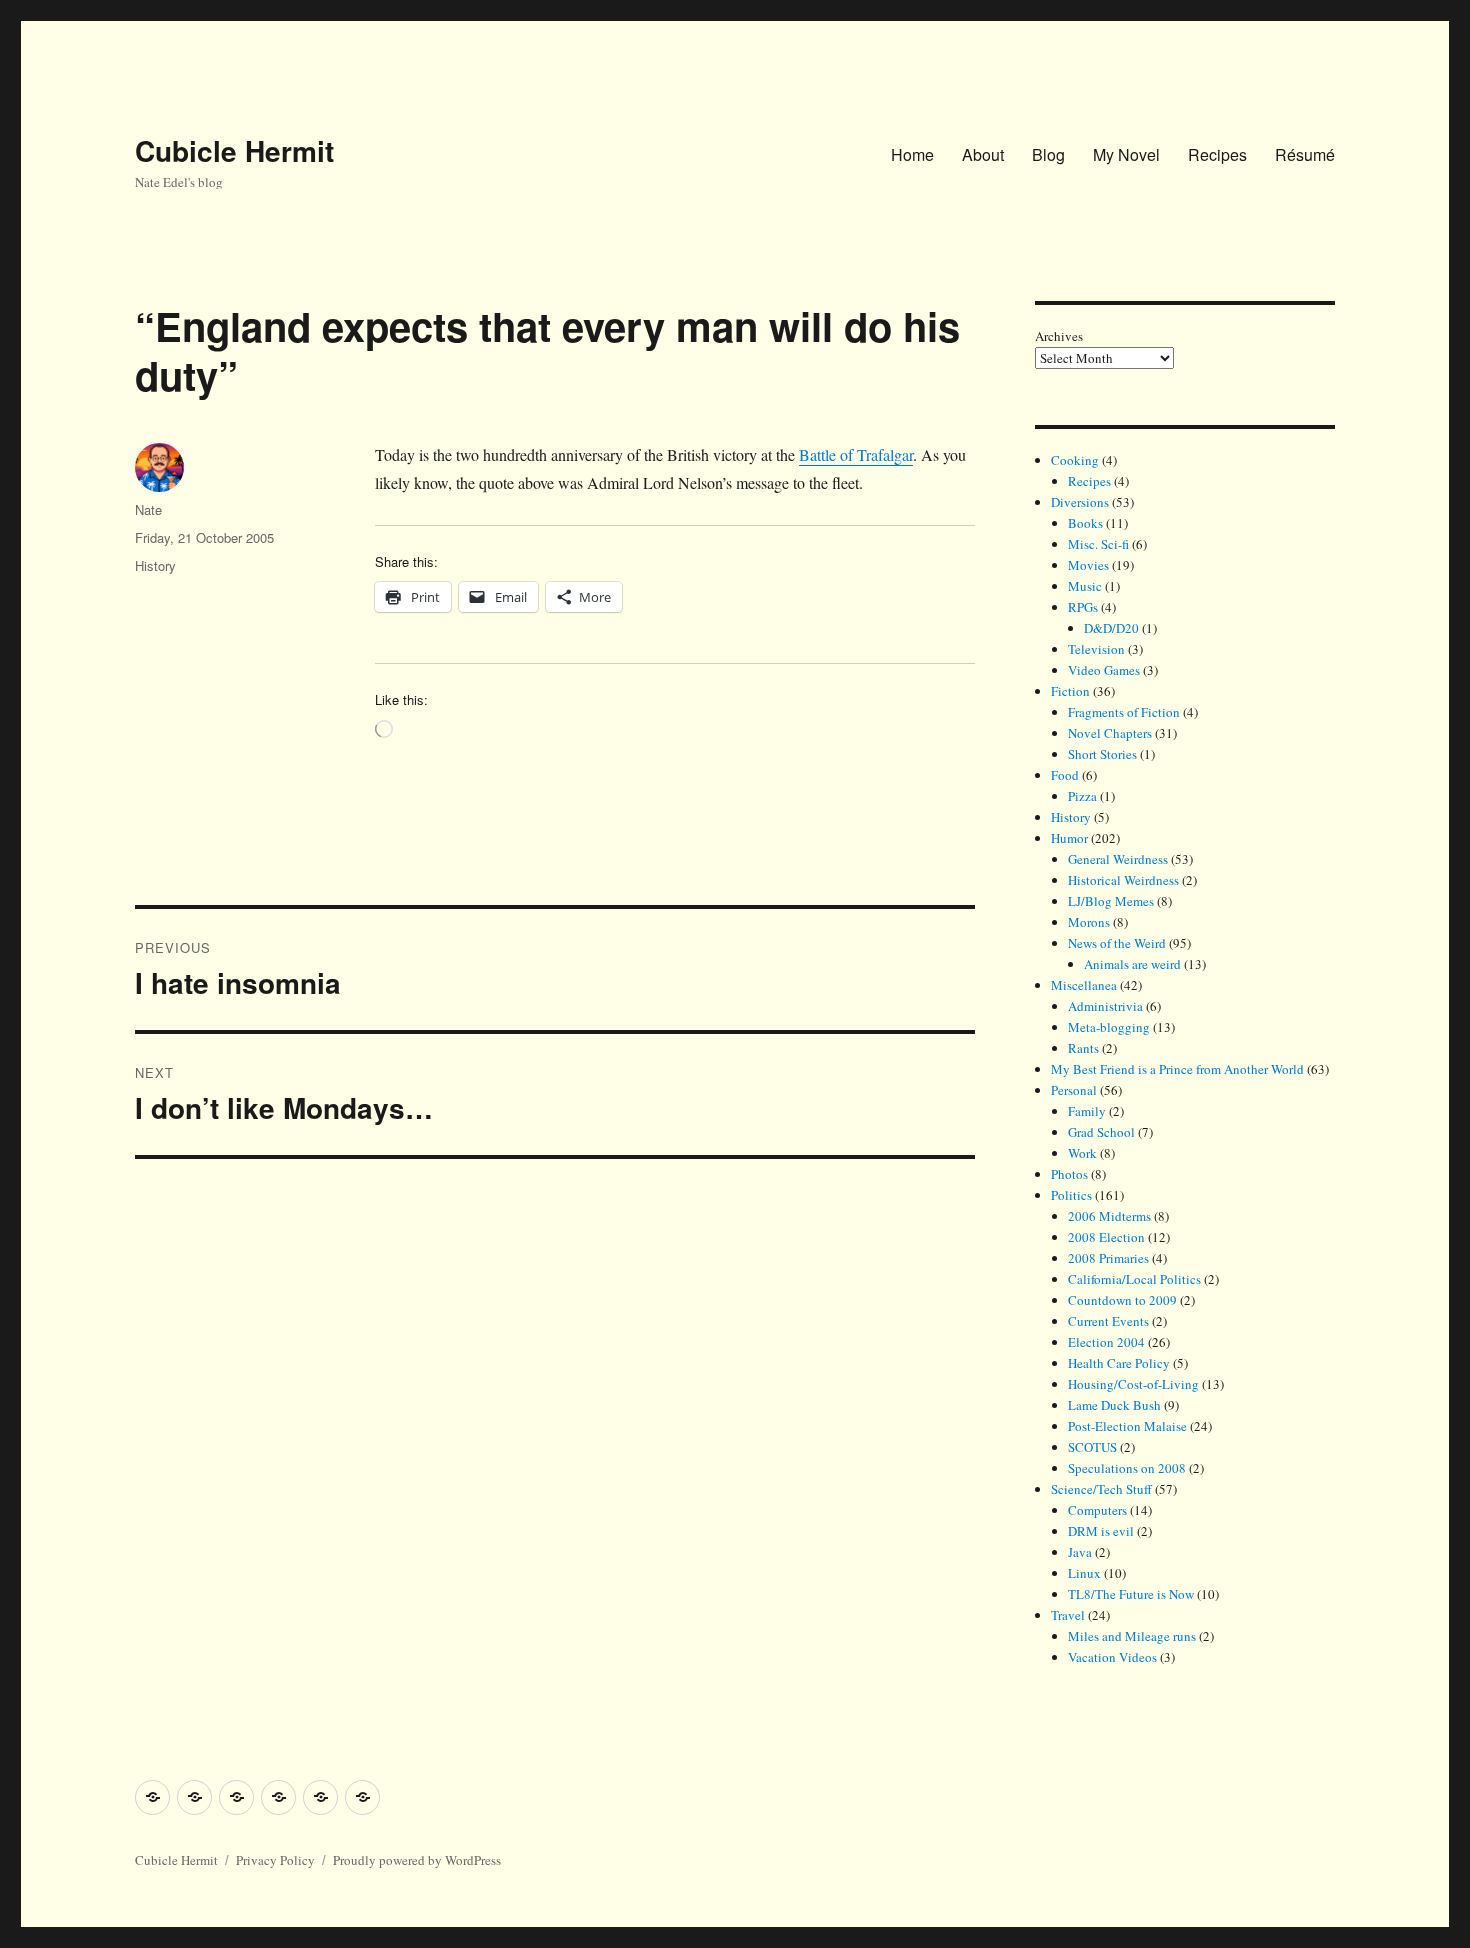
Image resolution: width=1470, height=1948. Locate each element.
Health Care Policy (1119, 1363)
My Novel (1126, 154)
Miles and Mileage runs (1132, 1636)
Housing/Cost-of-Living (1133, 1384)
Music (1085, 586)
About (983, 154)
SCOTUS (1092, 1447)
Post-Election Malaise (1127, 1426)
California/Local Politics (1134, 1279)
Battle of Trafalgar (856, 454)
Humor (1069, 838)
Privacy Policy (275, 1860)
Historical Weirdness (1123, 880)
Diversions (1080, 502)
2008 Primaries (1108, 1258)
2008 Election (1106, 1237)
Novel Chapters (1110, 733)
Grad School (1101, 1132)
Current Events (1108, 1321)
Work (1082, 1153)
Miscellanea (1084, 985)
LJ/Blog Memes (1111, 901)
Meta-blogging (1109, 1027)
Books (1085, 523)
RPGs (1083, 607)
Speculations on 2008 (1127, 1468)
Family (1087, 1111)
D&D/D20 (1111, 628)
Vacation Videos (1112, 1657)
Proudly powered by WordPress (417, 1860)
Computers (1097, 1510)
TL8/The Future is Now (1131, 1594)
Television (1096, 649)
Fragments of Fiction (1124, 712)
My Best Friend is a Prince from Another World (1177, 1069)
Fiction (1070, 691)
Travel (1068, 1615)
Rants (1083, 1048)
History (155, 565)
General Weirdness (1118, 859)
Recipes (1217, 154)
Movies (1088, 565)
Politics (1071, 1195)
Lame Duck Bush (1114, 1405)
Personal (1074, 1090)
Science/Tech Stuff (1101, 1489)
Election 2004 (1106, 1342)
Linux (1084, 1573)
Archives (1059, 336)
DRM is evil (1101, 1531)
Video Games (1104, 670)
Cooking (1075, 460)
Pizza (1082, 796)
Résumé (1305, 154)
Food (1065, 775)
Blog (1048, 154)
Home (912, 154)
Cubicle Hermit (234, 150)
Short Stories (1102, 754)
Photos (1069, 1174)
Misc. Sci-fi (1098, 544)
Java (1080, 1552)
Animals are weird (1132, 964)
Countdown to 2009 (1122, 1300)
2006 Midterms (1109, 1216)
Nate (148, 509)
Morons (1089, 922)
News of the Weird (1117, 943)
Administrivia (1105, 1006)
